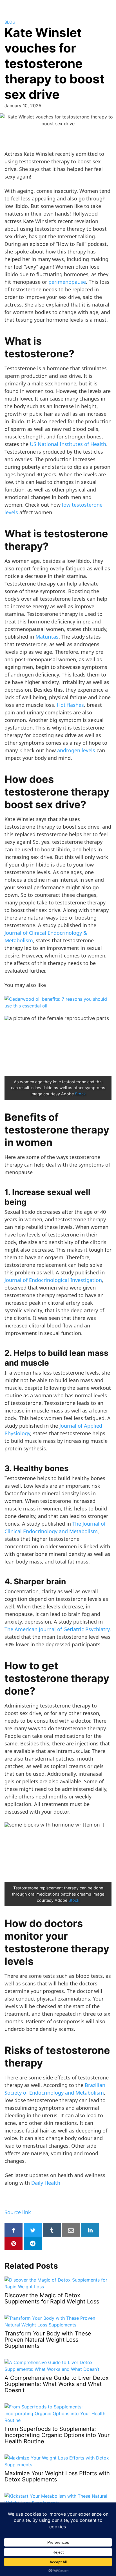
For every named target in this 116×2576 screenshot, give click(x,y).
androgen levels (76, 750)
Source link (18, 2212)
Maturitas (47, 637)
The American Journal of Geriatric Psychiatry (57, 1629)
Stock (80, 1094)
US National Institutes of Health (68, 444)
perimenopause (67, 282)
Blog (10, 22)
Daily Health (46, 2183)
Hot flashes (70, 705)
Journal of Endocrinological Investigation (53, 1280)
